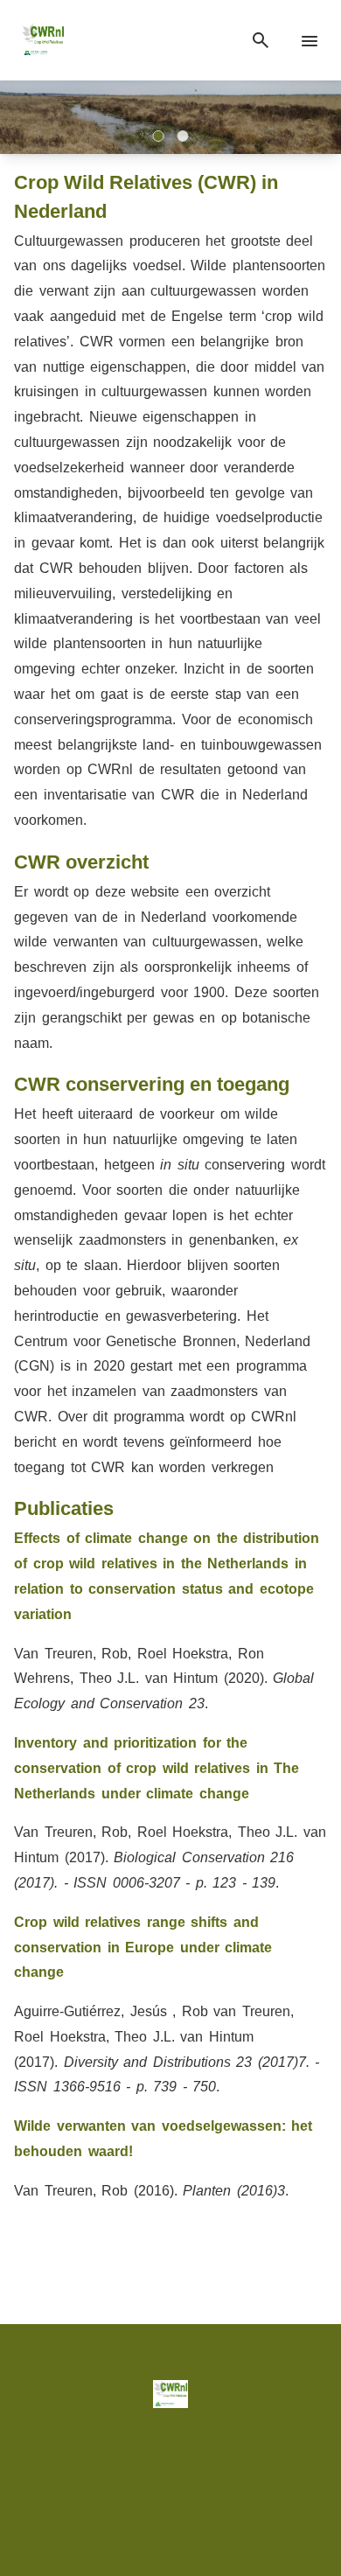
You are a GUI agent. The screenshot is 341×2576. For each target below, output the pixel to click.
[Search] (261, 41)
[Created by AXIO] (171, 2506)
